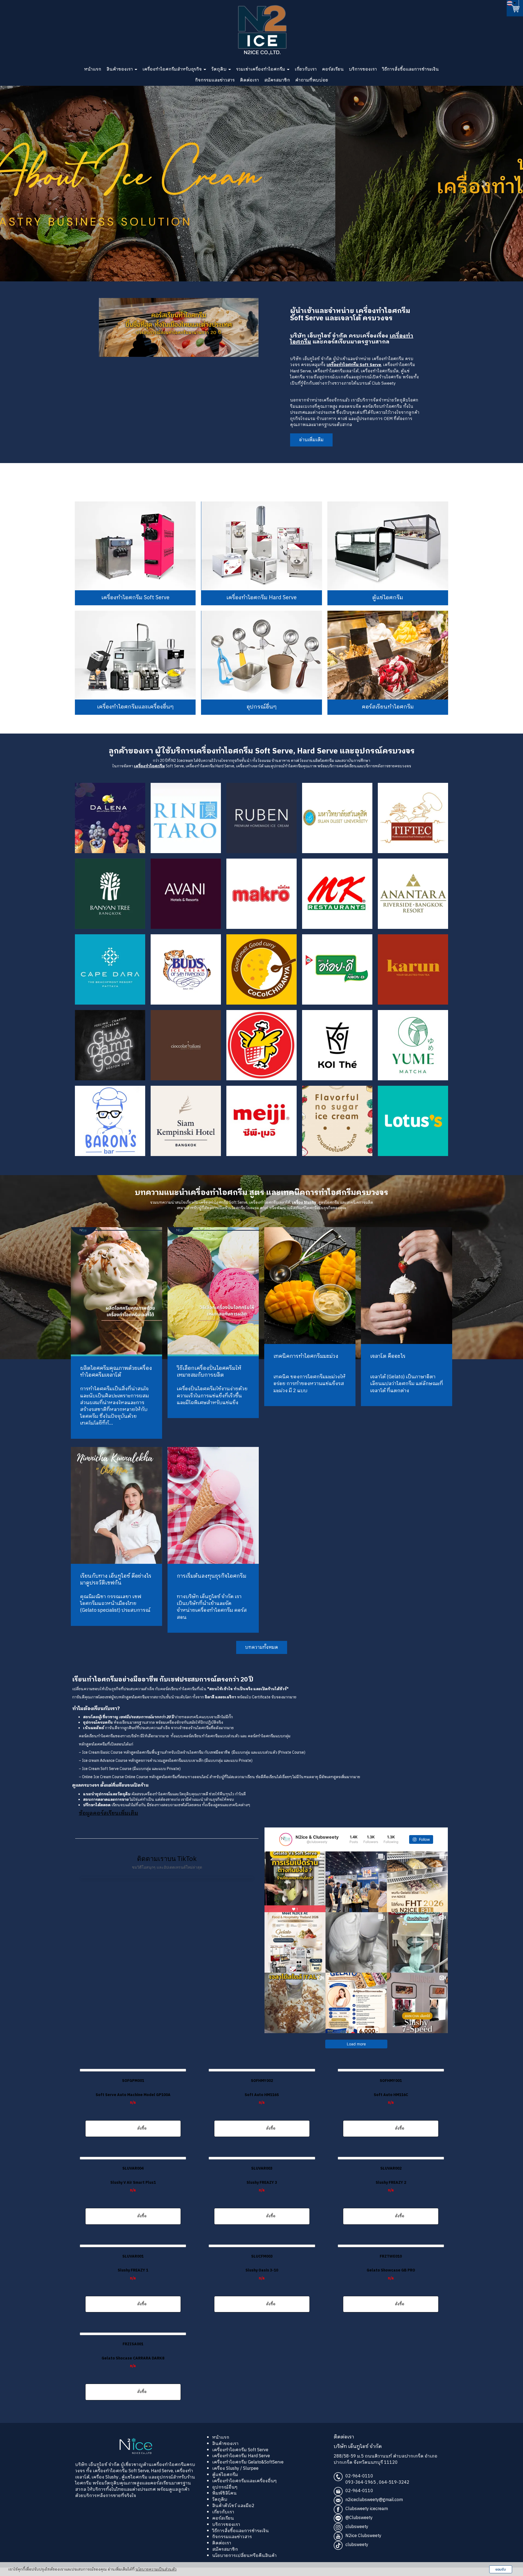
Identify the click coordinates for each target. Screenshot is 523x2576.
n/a (133, 2113)
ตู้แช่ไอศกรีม (225, 2486)
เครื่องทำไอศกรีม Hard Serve (241, 2467)
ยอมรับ (501, 2569)
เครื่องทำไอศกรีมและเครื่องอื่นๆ (244, 2492)
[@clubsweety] (286, 1850)
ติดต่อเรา (250, 80)
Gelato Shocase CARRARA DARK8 (133, 2369)
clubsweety (357, 2538)
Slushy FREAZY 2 (391, 2193)
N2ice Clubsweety (363, 2547)
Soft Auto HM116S (262, 2106)
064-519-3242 (394, 2493)
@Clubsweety (359, 2529)
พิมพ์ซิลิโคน (224, 2504)
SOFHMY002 (262, 2092)
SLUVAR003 (262, 2179)
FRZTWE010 (391, 2267)
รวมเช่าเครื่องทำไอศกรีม (261, 69)
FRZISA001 (133, 2355)
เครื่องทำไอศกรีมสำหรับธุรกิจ (173, 69)
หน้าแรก (93, 69)
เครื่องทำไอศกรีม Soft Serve (120, 2482)
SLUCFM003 (262, 2267)
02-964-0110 (359, 2487)
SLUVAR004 (133, 2179)
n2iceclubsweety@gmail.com (374, 2511)
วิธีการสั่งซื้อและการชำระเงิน (411, 69)
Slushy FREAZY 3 (262, 2193)
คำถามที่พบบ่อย (312, 80)
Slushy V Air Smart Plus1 (133, 2193)
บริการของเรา (363, 69)
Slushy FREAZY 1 (133, 2281)
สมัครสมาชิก (277, 80)
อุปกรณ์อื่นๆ (225, 2498)
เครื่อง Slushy (105, 2488)
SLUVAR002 (391, 2179)
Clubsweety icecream (367, 2520)
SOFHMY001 (391, 2092)
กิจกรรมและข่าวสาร (215, 80)
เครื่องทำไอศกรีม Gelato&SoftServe (248, 2473)
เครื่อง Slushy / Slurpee (235, 2479)
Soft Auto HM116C (391, 2106)
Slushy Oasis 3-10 (262, 2281)
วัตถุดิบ (220, 69)
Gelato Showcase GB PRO (391, 2281)
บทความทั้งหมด (262, 1658)
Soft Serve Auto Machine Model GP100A (133, 2106)
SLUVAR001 (133, 2267)
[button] (39, 184)
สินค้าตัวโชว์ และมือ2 (233, 2517)
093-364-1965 (361, 2493)
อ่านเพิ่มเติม (311, 440)
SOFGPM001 (133, 2092)
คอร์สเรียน (333, 69)
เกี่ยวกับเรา (306, 69)
